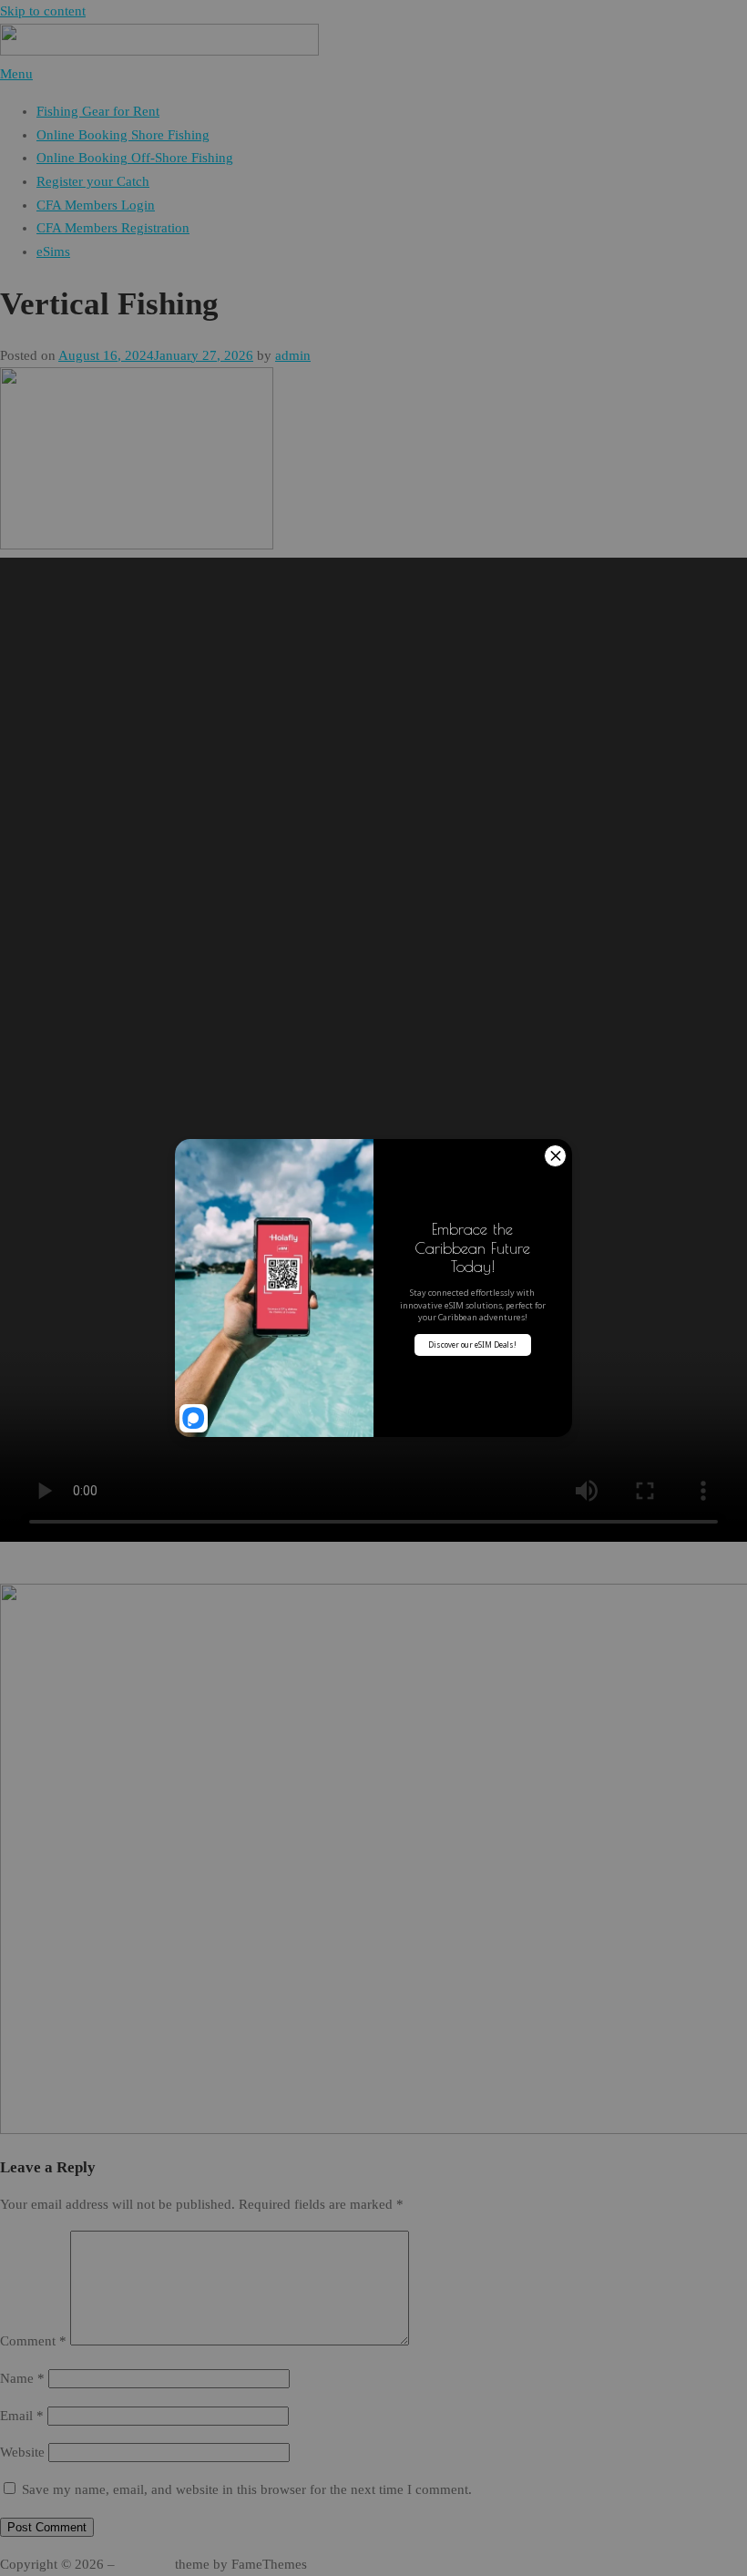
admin (293, 355)
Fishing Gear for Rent (98, 111)
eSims (53, 251)
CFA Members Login (96, 205)
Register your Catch (93, 181)
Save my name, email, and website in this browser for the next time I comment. (247, 2489)
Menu (16, 74)
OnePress (145, 2564)
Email (22, 2416)
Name (22, 2378)
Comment (33, 2341)
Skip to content (43, 11)
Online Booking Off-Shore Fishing (135, 158)
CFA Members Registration (113, 228)
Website (22, 2452)
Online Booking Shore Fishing (123, 135)
